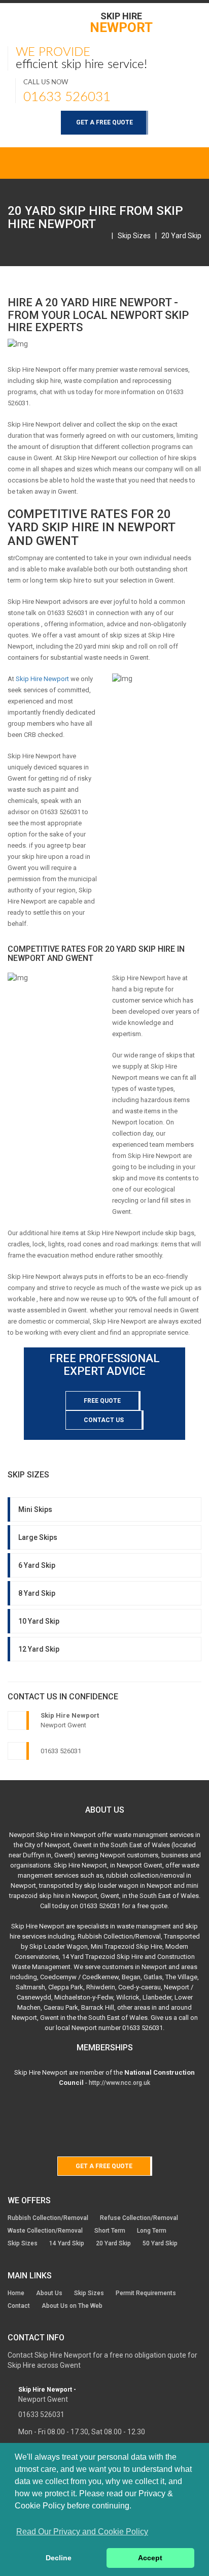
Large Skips (38, 1537)
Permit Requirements (146, 2293)
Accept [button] (150, 2558)
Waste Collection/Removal (45, 2231)
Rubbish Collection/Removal (48, 2218)
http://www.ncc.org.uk (119, 2083)
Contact (19, 2306)
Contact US (104, 1420)
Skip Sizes (134, 236)
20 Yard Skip (181, 236)
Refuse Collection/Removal (139, 2218)
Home (16, 2293)
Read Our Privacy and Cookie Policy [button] (82, 2532)
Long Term (152, 2231)
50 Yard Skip (160, 2243)
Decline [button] (59, 2558)
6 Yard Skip (37, 1565)
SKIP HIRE (121, 22)
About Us (49, 2293)
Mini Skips (35, 1509)
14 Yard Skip (67, 2243)
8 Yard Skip (37, 1593)
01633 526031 (67, 97)
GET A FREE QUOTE (104, 122)
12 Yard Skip (39, 1649)
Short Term (110, 2231)
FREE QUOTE (102, 1401)
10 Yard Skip (39, 1621)
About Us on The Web (72, 2306)
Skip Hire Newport (42, 679)
